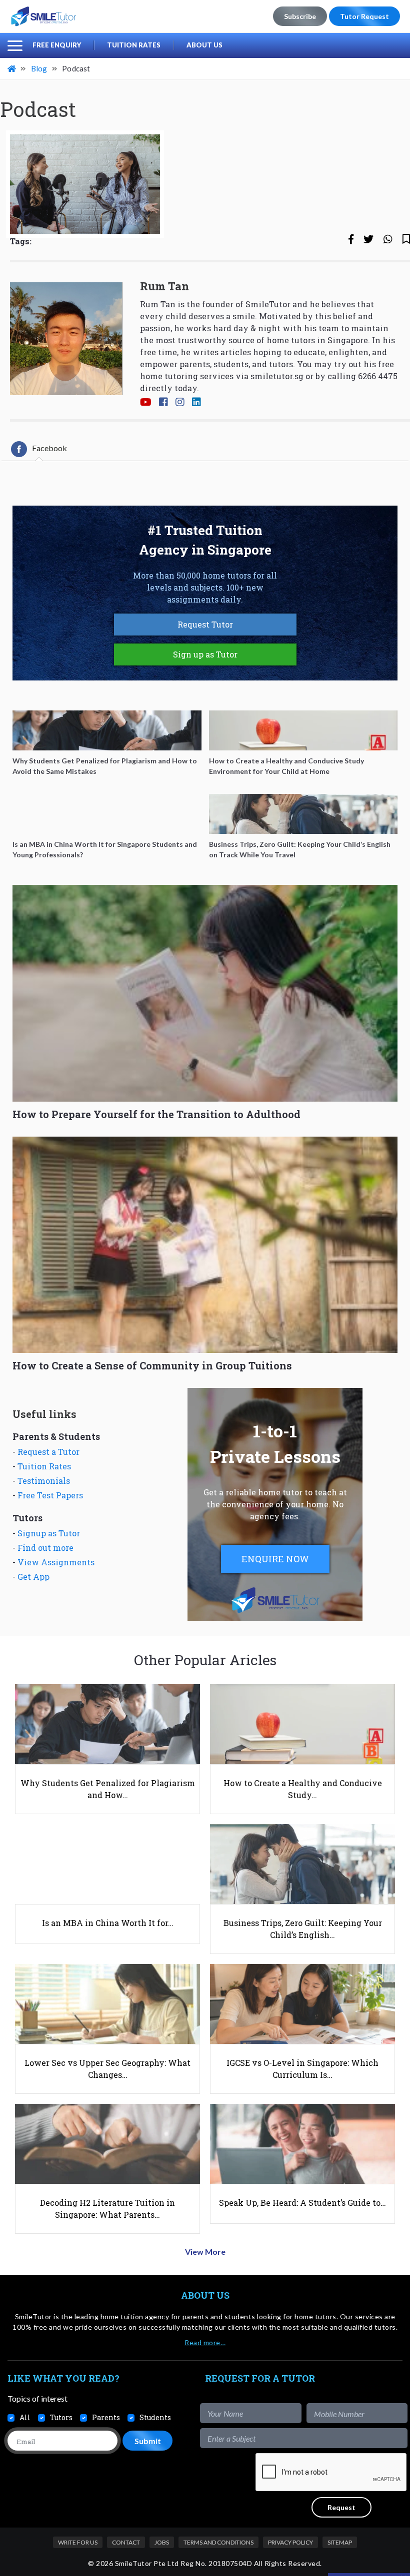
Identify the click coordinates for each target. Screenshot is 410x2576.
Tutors (61, 2417)
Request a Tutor (48, 1452)
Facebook (49, 448)
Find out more (45, 1548)
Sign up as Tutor (205, 654)
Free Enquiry (57, 45)
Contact (126, 2542)
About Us (204, 45)
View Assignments (56, 1562)
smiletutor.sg (277, 376)
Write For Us (78, 2542)
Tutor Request (364, 16)
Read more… (205, 2342)
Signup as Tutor (49, 1533)
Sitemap (340, 2542)
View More (205, 2252)
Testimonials (44, 1481)
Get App (33, 1577)
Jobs (162, 2542)
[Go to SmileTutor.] (12, 68)
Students (155, 2417)
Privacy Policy (290, 2542)
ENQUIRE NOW (275, 1559)
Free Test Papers (50, 1495)
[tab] (39, 449)
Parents (106, 2417)
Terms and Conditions (218, 2542)
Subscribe (300, 16)
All (25, 2417)
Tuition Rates (134, 45)
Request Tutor (205, 624)
